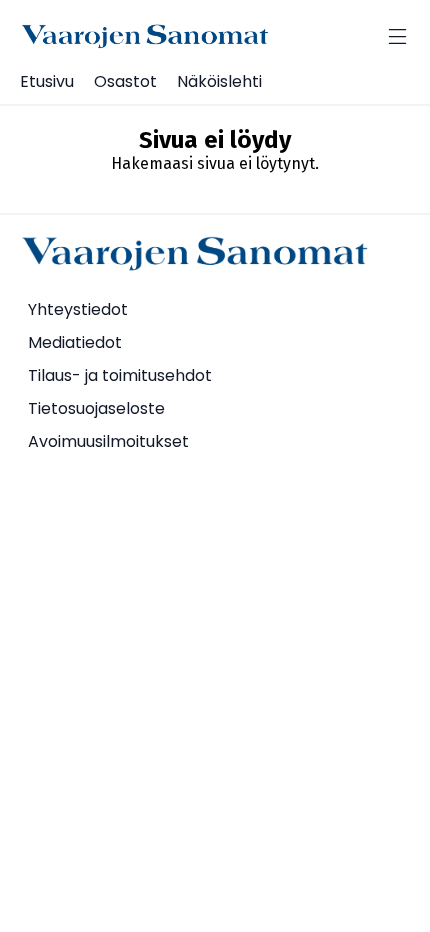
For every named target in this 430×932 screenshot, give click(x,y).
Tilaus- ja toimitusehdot (120, 375)
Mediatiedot (75, 342)
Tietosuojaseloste (96, 408)
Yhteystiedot (78, 309)
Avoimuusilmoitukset (108, 441)
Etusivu (47, 81)
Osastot (125, 81)
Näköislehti (219, 81)
